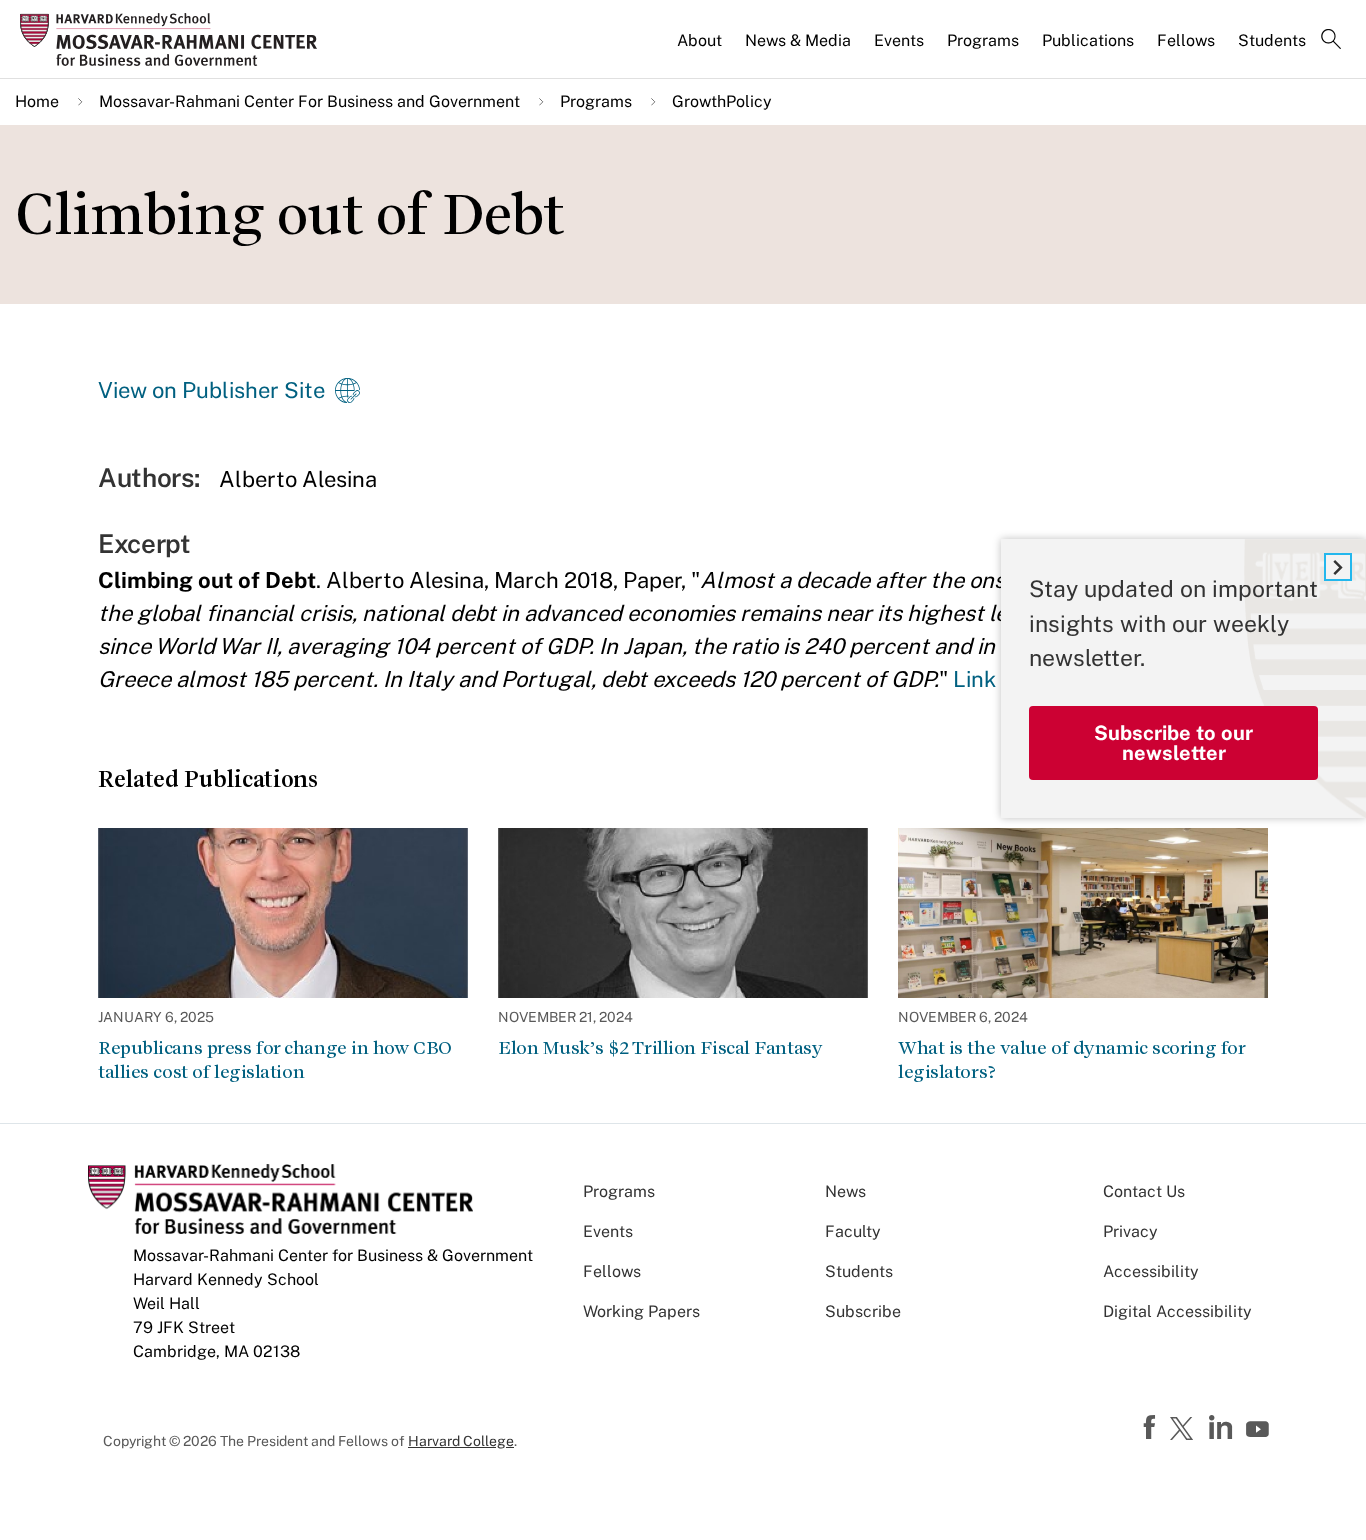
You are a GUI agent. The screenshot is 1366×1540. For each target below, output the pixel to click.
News (845, 1191)
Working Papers (641, 1311)
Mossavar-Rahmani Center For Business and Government (309, 101)
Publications (1088, 40)
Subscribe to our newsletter (1173, 743)
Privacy (1130, 1231)
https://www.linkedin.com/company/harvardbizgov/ (1223, 1428)
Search (1331, 41)
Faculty (853, 1231)
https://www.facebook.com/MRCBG (1152, 1428)
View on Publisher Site (211, 390)
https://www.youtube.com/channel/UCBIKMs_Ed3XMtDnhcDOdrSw (1260, 1430)
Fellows (1186, 40)
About (699, 40)
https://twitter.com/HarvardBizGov (1185, 1430)
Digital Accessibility (1177, 1311)
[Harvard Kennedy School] (174, 40)
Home (37, 101)
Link (974, 679)
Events (899, 40)
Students (1272, 40)
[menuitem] (701, 49)
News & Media (798, 40)
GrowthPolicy (722, 101)
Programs (983, 40)
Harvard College (461, 1441)
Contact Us (1144, 1191)
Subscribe (863, 1311)
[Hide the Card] (1338, 567)
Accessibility (1151, 1271)
